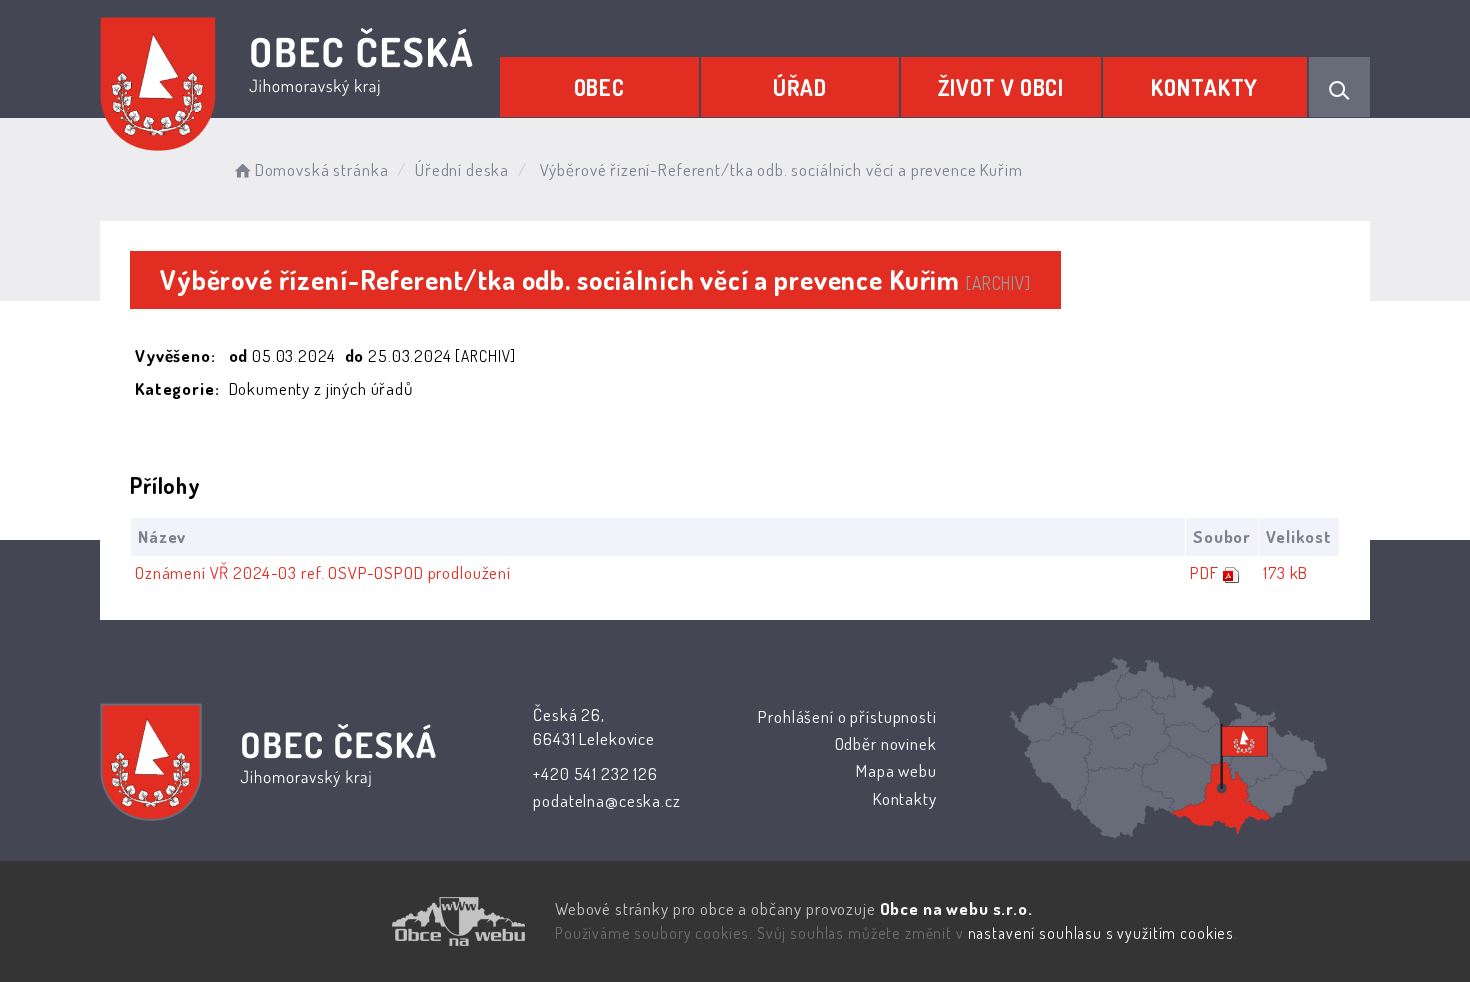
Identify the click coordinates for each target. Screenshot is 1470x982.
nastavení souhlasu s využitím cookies (1101, 933)
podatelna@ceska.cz (606, 800)
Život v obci (1001, 87)
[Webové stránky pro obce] (345, 921)
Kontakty (1204, 87)
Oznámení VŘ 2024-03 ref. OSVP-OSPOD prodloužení (323, 572)
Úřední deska (462, 169)
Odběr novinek (886, 743)
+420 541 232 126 (595, 773)
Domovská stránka (321, 169)
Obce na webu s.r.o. (956, 908)
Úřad (800, 87)
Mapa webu (896, 770)
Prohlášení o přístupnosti (847, 716)
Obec (599, 87)
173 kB (1285, 572)
